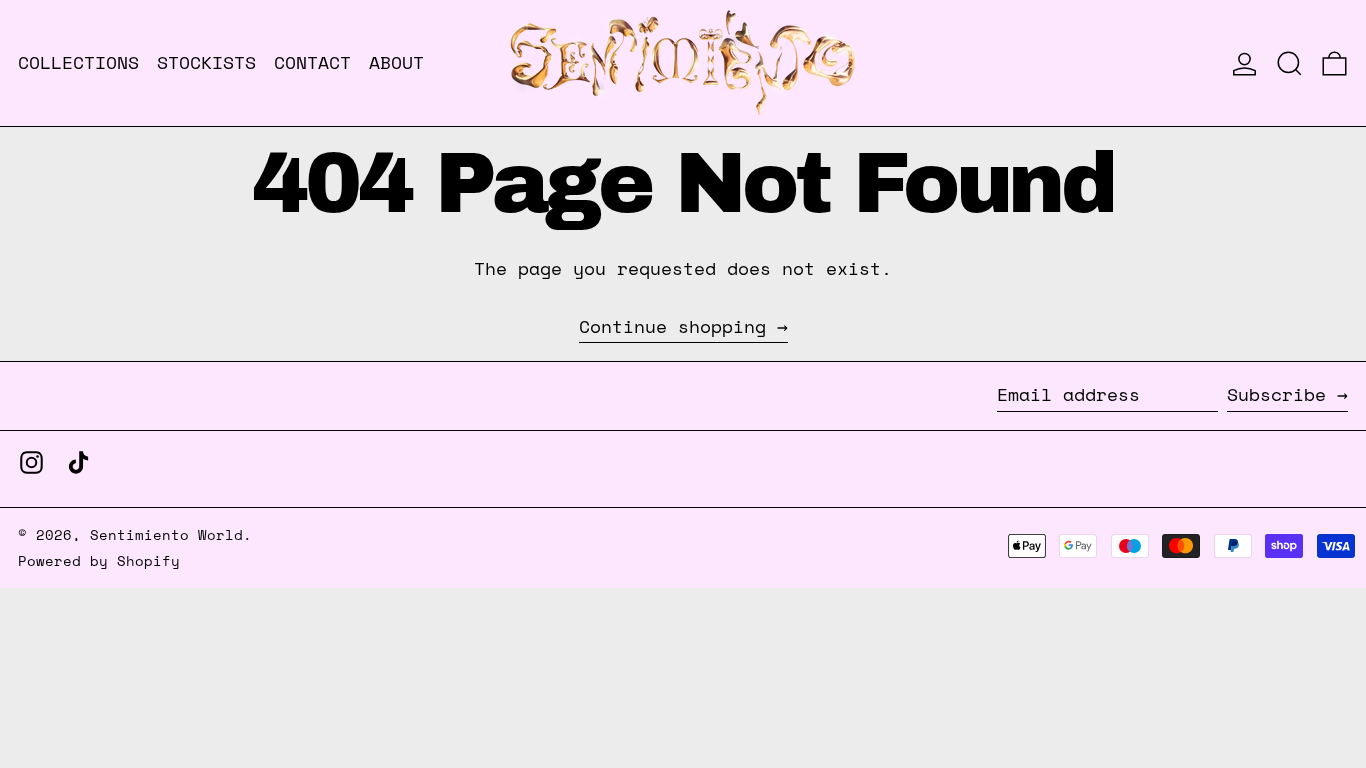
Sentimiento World (166, 534)
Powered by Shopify (99, 560)
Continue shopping (672, 327)
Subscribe (1276, 394)
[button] (1289, 63)
